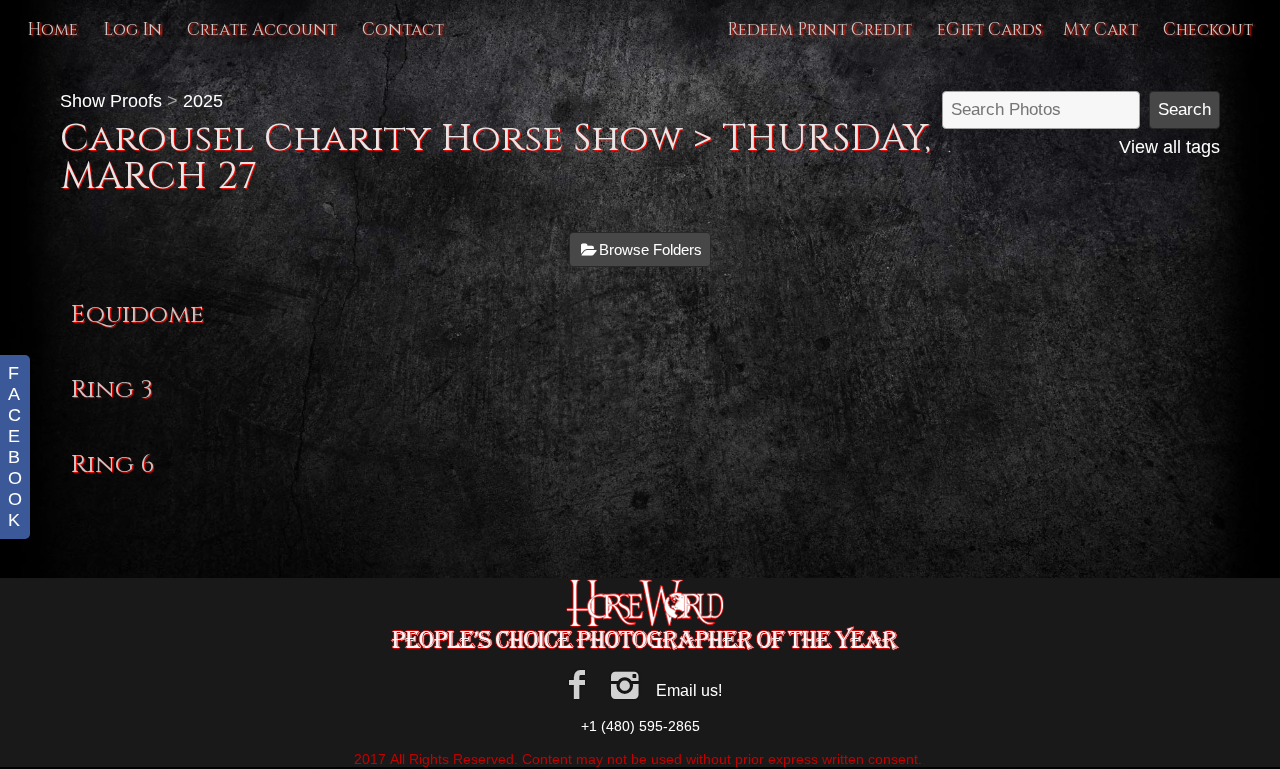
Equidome (137, 314)
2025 (203, 101)
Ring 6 (112, 464)
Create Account (262, 29)
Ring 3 (112, 389)
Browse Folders (650, 249)
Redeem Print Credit (819, 29)
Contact (403, 29)
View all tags (1169, 147)
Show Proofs (111, 101)
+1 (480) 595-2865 (640, 726)
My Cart (1102, 29)
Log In (132, 29)
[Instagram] (625, 685)
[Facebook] (576, 685)
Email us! (689, 690)
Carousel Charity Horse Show (371, 138)
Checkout (1208, 29)
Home (52, 29)
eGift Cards (989, 29)
